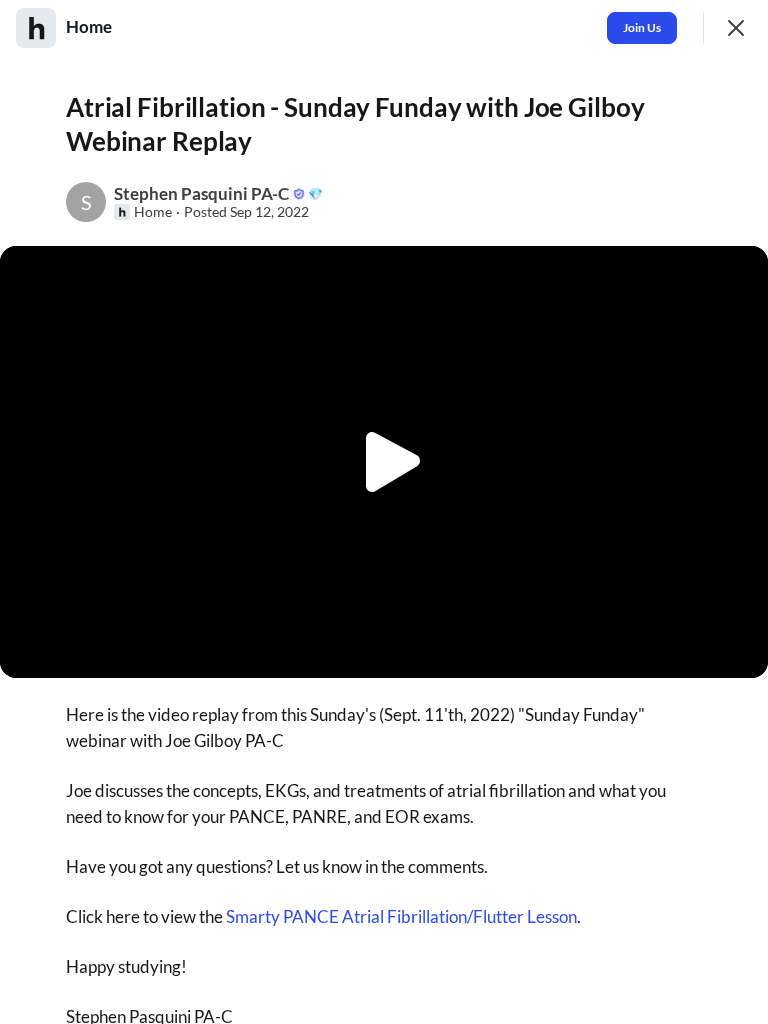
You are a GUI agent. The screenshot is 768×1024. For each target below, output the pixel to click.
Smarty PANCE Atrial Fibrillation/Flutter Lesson (401, 916)
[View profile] (36, 28)
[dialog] (384, 512)
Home (153, 212)
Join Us (642, 27)
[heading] (91, 27)
